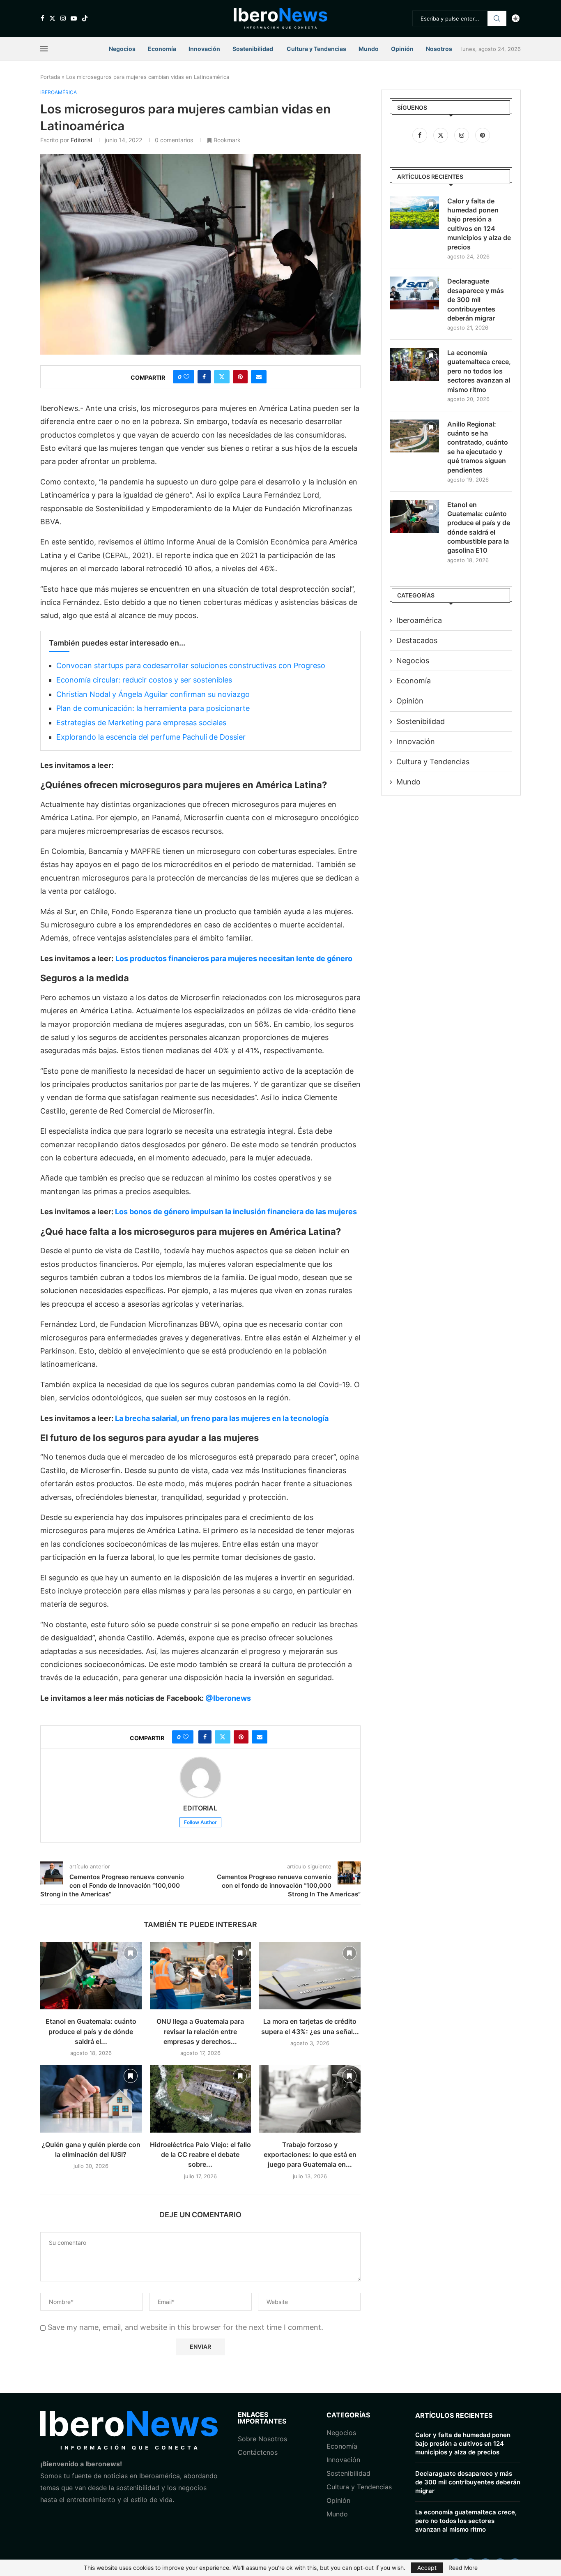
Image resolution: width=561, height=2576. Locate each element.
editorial (81, 140)
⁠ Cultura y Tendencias (316, 49)
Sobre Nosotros (262, 2439)
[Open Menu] (44, 49)
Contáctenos (258, 2452)
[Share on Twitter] (222, 377)
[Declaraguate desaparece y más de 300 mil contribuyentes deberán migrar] (414, 293)
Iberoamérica (419, 620)
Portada (50, 77)
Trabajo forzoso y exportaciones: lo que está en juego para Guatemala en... (310, 2155)
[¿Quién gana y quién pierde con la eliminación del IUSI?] (91, 2099)
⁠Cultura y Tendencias (433, 762)
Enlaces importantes (262, 2418)
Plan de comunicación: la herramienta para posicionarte (153, 708)
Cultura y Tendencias (359, 2487)
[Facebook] (43, 18)
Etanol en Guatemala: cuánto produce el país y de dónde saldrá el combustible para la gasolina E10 (479, 528)
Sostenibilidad (253, 49)
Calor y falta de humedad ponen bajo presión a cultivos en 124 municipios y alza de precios (479, 224)
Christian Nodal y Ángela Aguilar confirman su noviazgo (153, 694)
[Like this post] (186, 377)
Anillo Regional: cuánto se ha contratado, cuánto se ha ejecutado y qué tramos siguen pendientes (478, 447)
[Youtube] (74, 18)
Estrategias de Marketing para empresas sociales (141, 723)
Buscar (497, 18)
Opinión (402, 49)
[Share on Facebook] (204, 377)
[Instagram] (63, 18)
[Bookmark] (131, 1953)
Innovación (204, 49)
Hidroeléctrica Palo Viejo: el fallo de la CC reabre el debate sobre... (200, 2155)
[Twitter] (52, 18)
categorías (348, 2415)
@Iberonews (228, 1698)
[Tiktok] (85, 18)
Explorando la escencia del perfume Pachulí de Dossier (151, 737)
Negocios (122, 49)
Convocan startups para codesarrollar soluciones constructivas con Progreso (191, 665)
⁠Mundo (337, 2514)
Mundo (369, 49)
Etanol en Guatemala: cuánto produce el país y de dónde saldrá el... (91, 2031)
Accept (427, 2568)
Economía (162, 49)
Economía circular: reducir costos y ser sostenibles (144, 680)
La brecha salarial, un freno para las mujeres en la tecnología (222, 1418)
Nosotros (439, 49)
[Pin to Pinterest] (240, 377)
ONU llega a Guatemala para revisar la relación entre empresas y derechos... (200, 2031)
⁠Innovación (343, 2460)
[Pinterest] (483, 135)
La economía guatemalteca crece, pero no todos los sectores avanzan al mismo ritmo (479, 371)
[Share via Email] (259, 377)
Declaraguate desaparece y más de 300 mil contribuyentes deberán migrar (476, 300)
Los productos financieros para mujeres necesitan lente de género (234, 958)
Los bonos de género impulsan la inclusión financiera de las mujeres (236, 1212)
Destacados (417, 640)
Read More (463, 2568)
